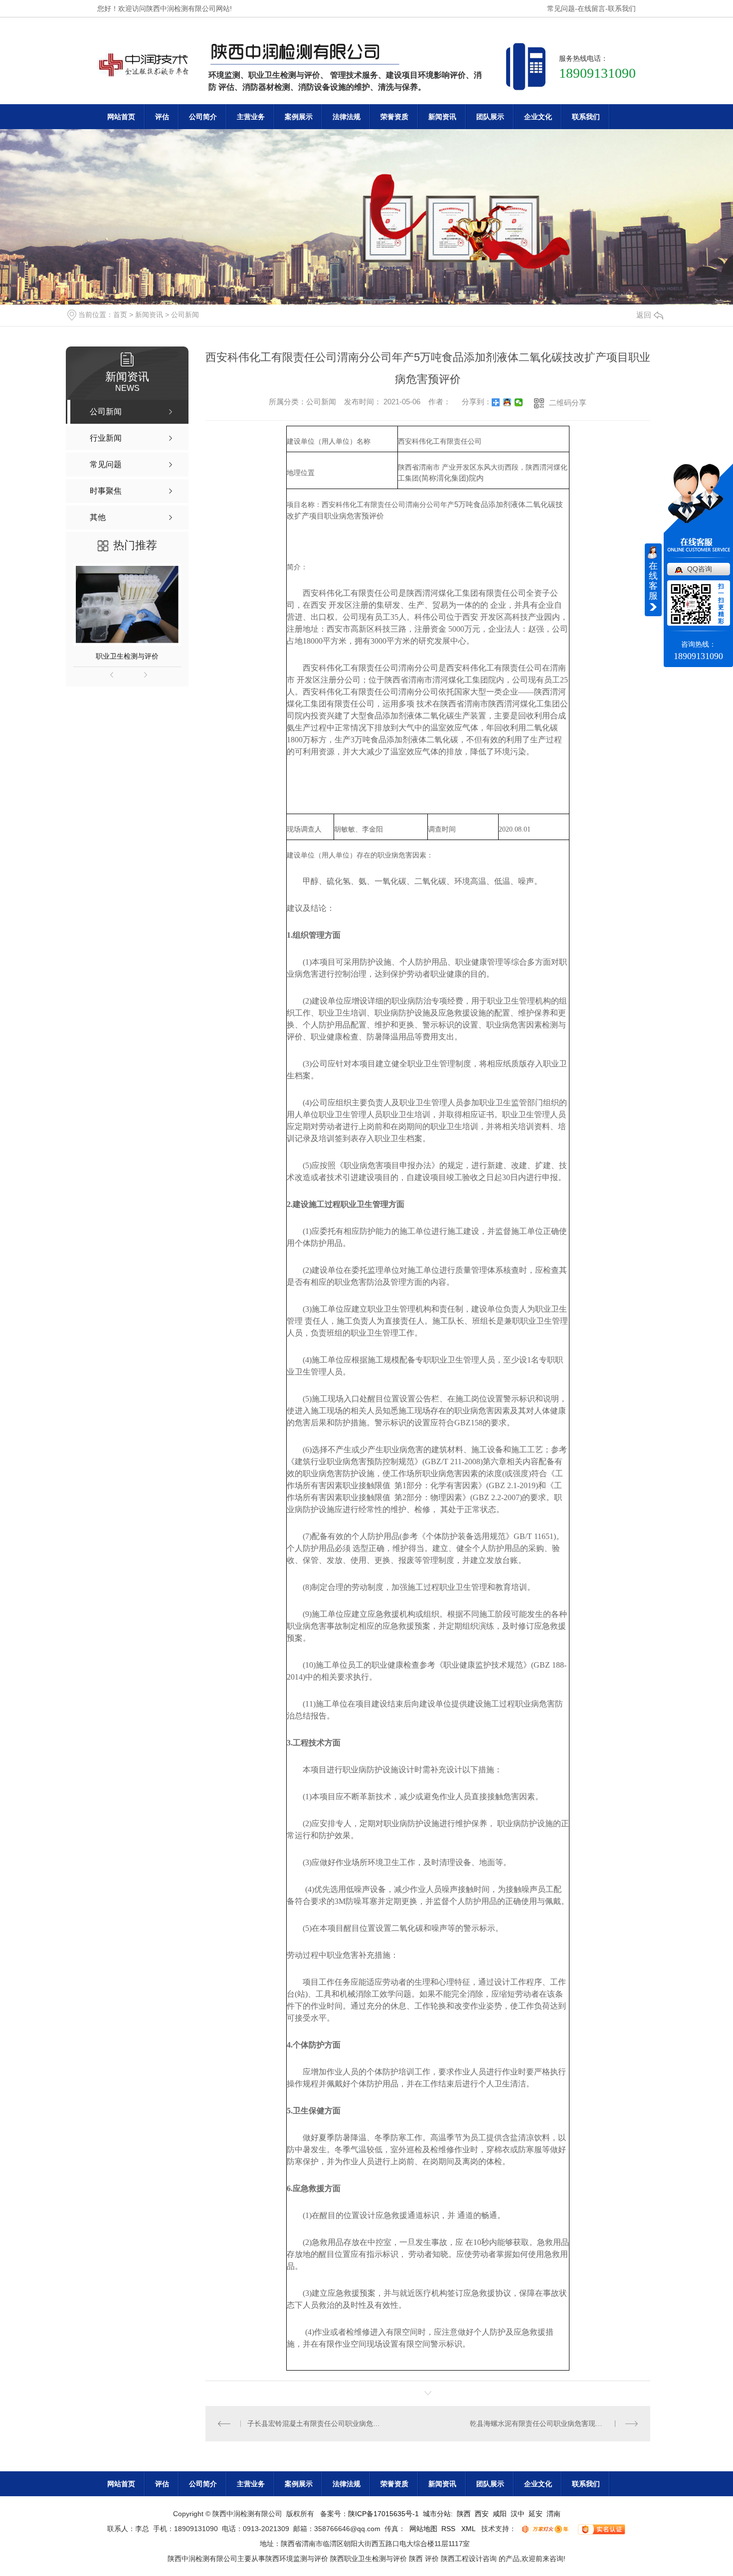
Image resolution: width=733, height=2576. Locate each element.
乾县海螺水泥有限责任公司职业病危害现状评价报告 (550, 2423)
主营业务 (251, 117)
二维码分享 (568, 403)
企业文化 (538, 117)
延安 (536, 2514)
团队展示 (490, 117)
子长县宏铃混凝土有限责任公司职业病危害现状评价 (316, 2423)
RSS (449, 2529)
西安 (482, 2514)
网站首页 (121, 117)
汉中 (518, 2514)
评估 (162, 117)
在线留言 (591, 8)
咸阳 (500, 2514)
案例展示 (299, 117)
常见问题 (561, 8)
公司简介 (203, 117)
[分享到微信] (519, 402)
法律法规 (347, 117)
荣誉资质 (394, 117)
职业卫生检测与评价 (127, 656)
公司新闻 (185, 315)
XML (469, 2529)
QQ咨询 (700, 569)
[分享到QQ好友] (507, 402)
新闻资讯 (442, 117)
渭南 (553, 2514)
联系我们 (622, 8)
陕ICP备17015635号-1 (383, 2514)
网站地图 (423, 2529)
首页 (120, 315)
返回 (644, 315)
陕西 (464, 2514)
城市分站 (437, 2514)
